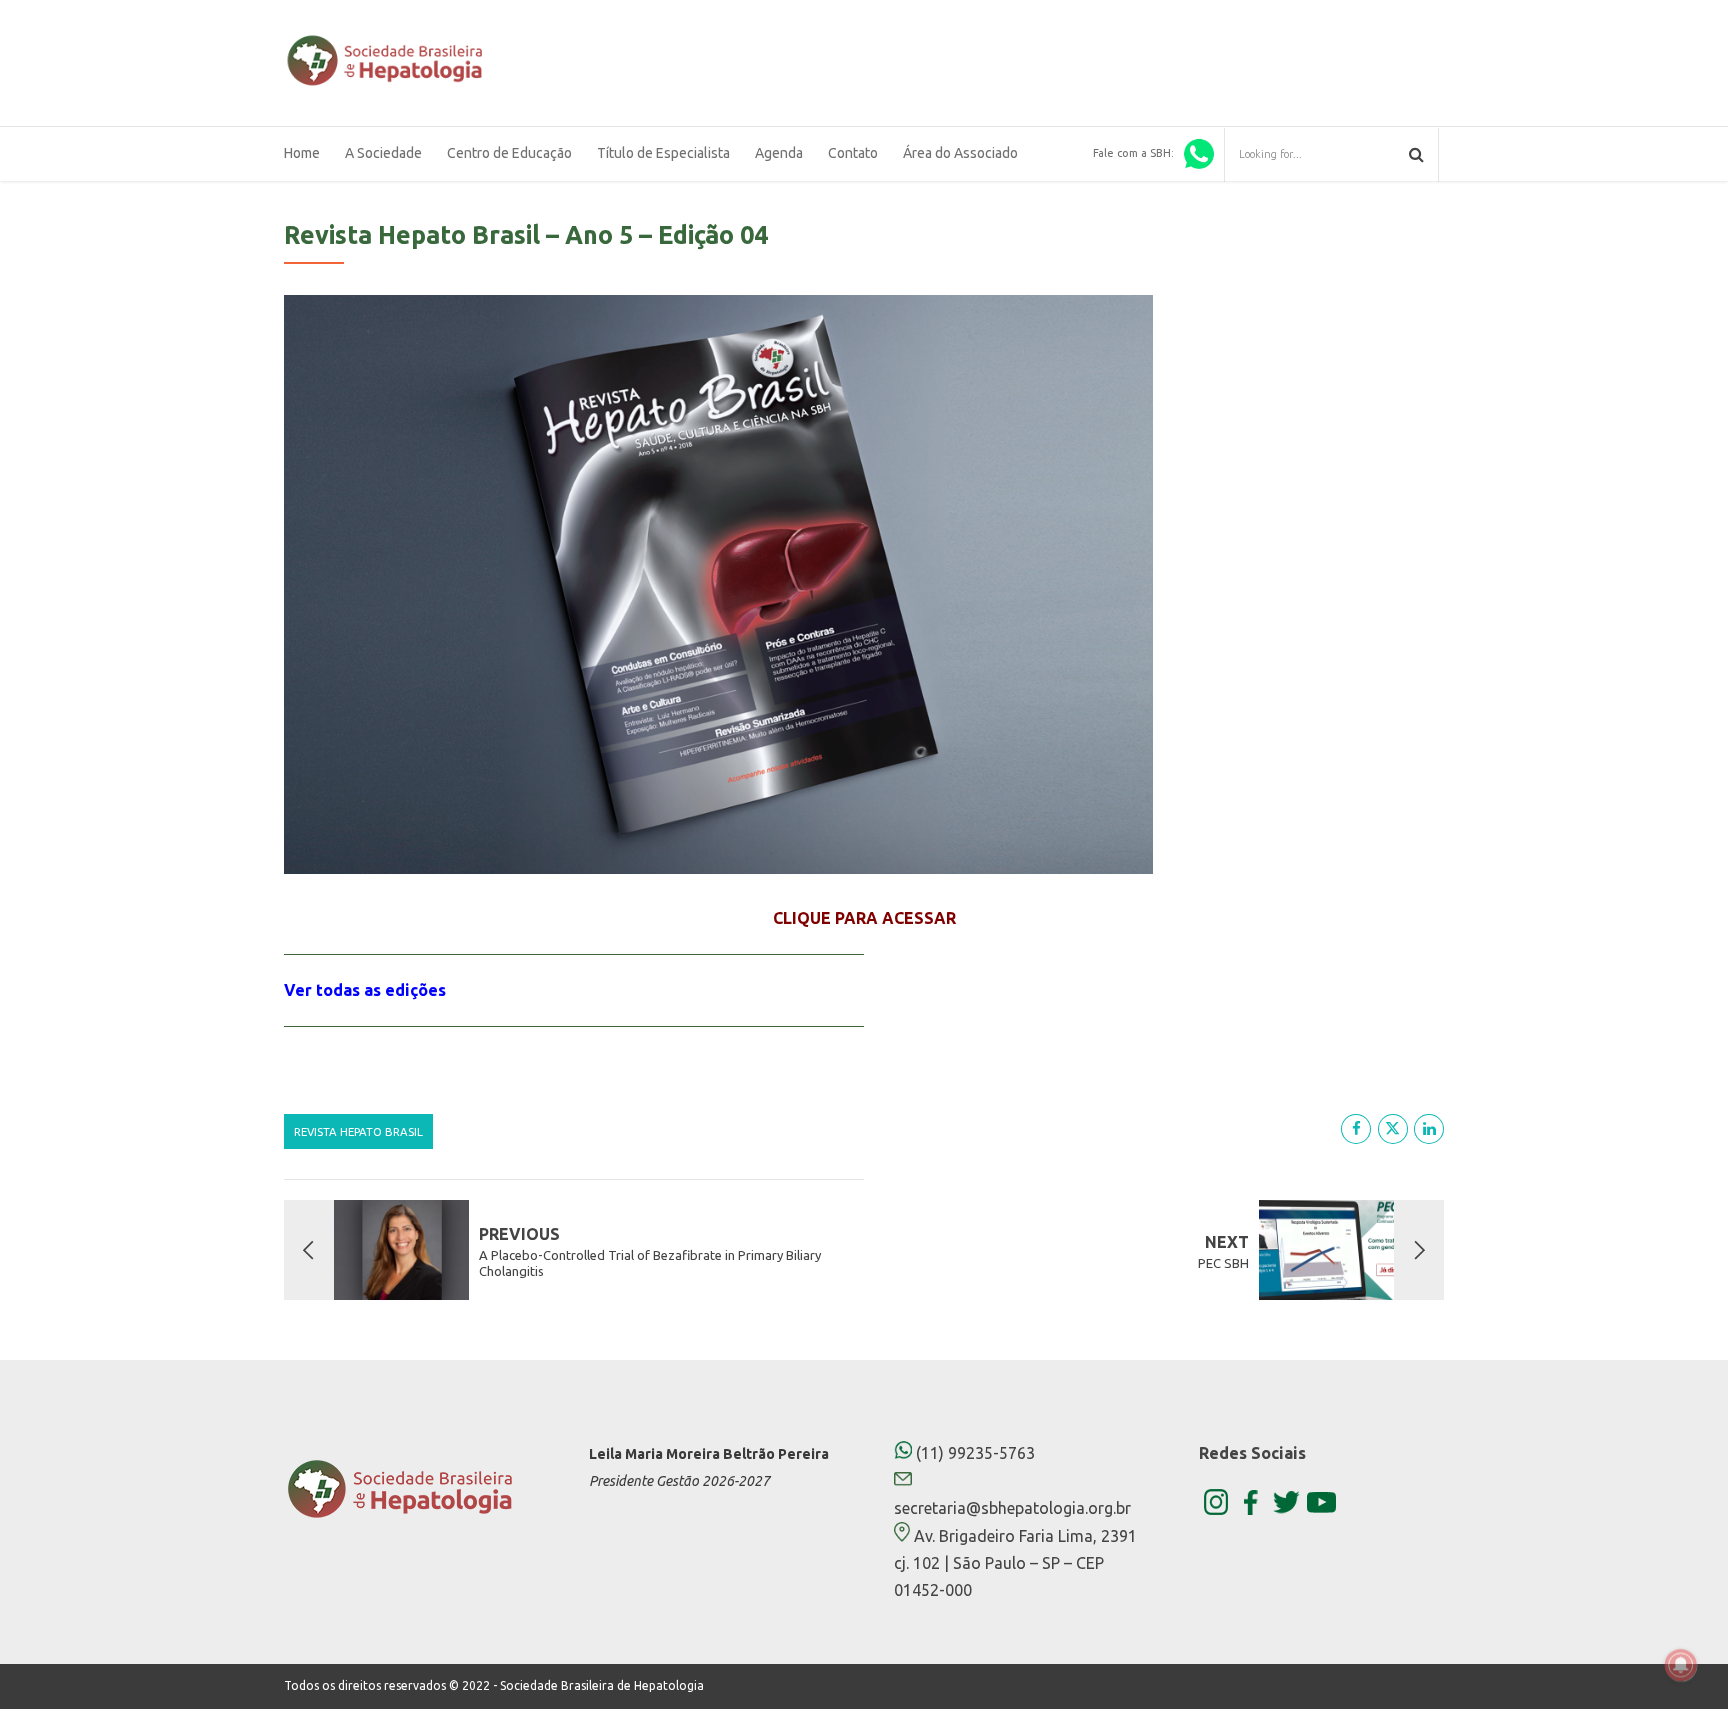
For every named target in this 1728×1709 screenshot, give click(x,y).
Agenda (779, 153)
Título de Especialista (663, 153)
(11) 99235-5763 (973, 1453)
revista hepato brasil (358, 1131)
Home (302, 153)
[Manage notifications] (1681, 1665)
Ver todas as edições (365, 990)
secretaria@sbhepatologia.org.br (1012, 1508)
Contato (853, 153)
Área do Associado (960, 153)
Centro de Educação (509, 153)
